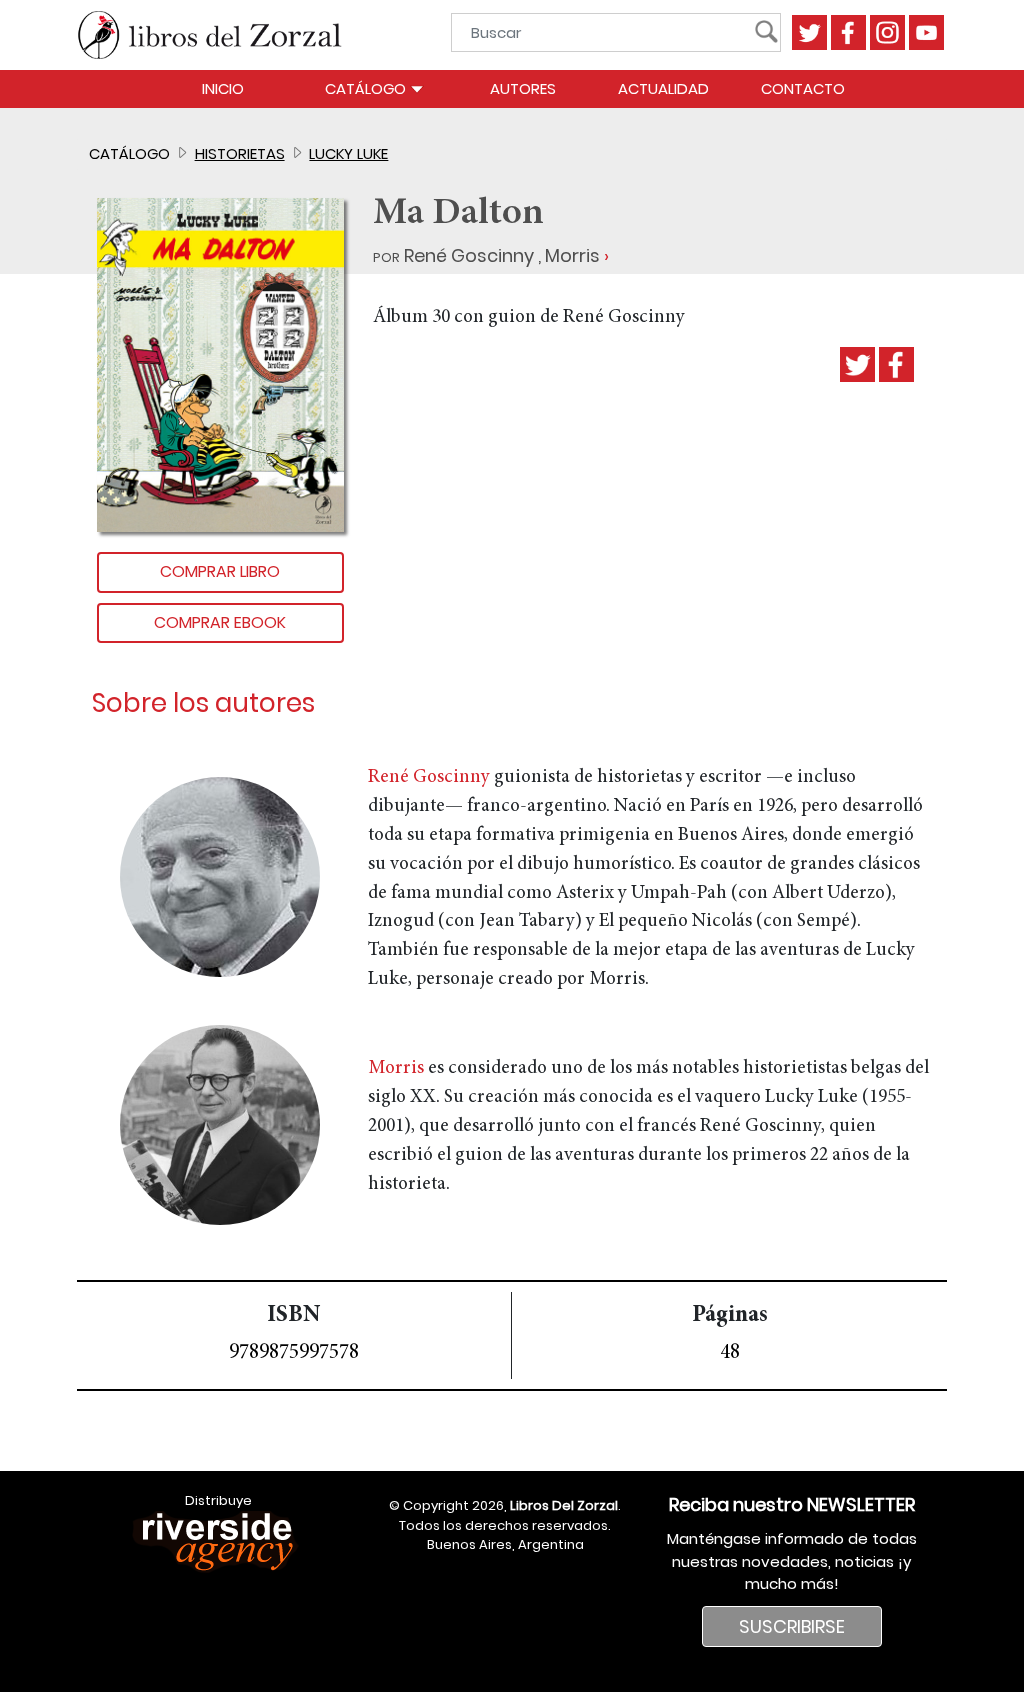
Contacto (803, 88)
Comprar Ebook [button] (220, 622)
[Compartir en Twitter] (857, 364)
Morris (572, 255)
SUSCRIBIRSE (792, 1626)
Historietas (240, 153)
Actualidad (663, 88)
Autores (523, 88)
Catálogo (367, 88)
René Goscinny (469, 255)
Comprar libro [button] (220, 571)
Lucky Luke (348, 153)
